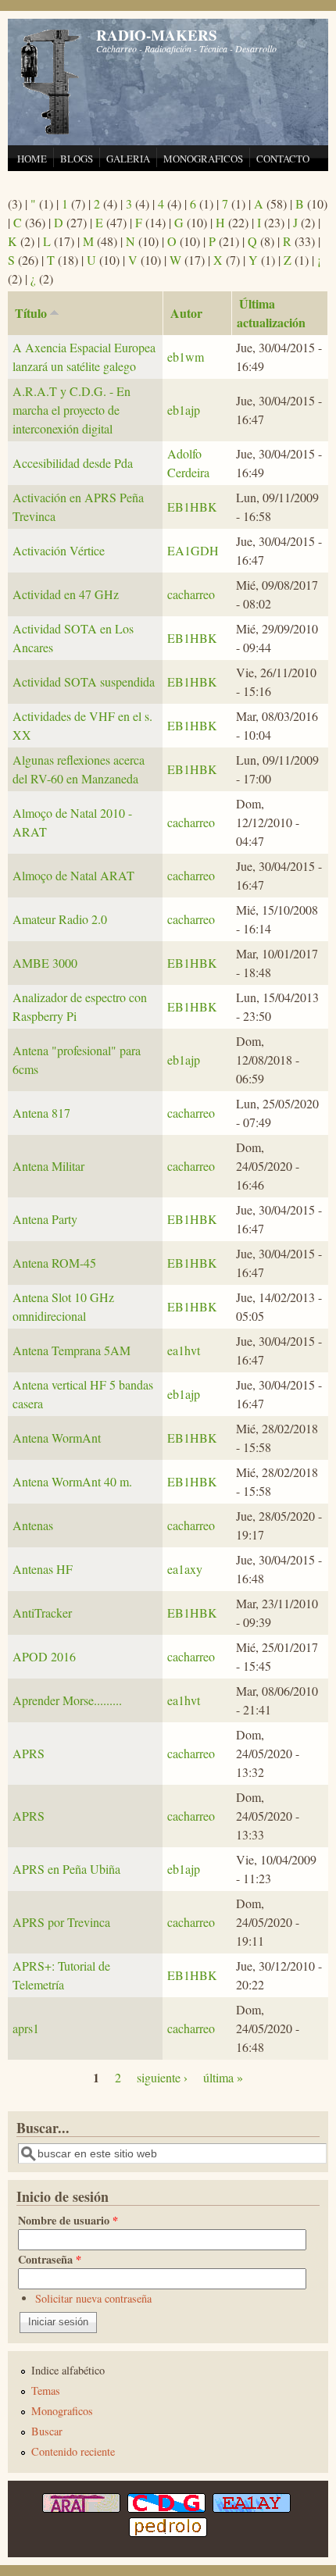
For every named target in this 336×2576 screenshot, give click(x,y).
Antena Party (45, 1219)
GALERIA (128, 159)
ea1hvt (184, 1350)
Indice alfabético (68, 2370)
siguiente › (162, 2077)
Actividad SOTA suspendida (84, 681)
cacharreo (191, 594)
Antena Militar (48, 1166)
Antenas (33, 1525)
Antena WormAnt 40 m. (72, 1481)
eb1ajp (184, 410)
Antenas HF (43, 1569)
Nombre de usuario (68, 2220)
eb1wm (186, 357)
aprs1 (26, 2028)
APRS (29, 1753)
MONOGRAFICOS (203, 159)
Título (31, 313)
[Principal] (51, 132)
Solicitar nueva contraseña (93, 2298)
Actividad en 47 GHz (66, 594)
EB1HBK (192, 507)
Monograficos (62, 2411)
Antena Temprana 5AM (71, 1350)
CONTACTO (283, 159)
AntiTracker (42, 1613)
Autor (186, 313)
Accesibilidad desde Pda (73, 463)
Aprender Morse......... (67, 1700)
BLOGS (77, 159)
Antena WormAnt (57, 1438)
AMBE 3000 (45, 963)
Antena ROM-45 (54, 1263)
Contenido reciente (73, 2451)
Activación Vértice (59, 550)
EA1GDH (193, 550)
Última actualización (271, 313)
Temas (46, 2390)
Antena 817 (41, 1113)
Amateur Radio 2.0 (60, 919)
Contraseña (50, 2259)
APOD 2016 (44, 1656)
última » (223, 2077)
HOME (32, 159)
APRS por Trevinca (61, 1922)
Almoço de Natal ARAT (73, 875)
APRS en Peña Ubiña (66, 1869)
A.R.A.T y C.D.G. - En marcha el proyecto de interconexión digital (71, 410)
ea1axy (185, 1569)
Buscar (47, 2431)
